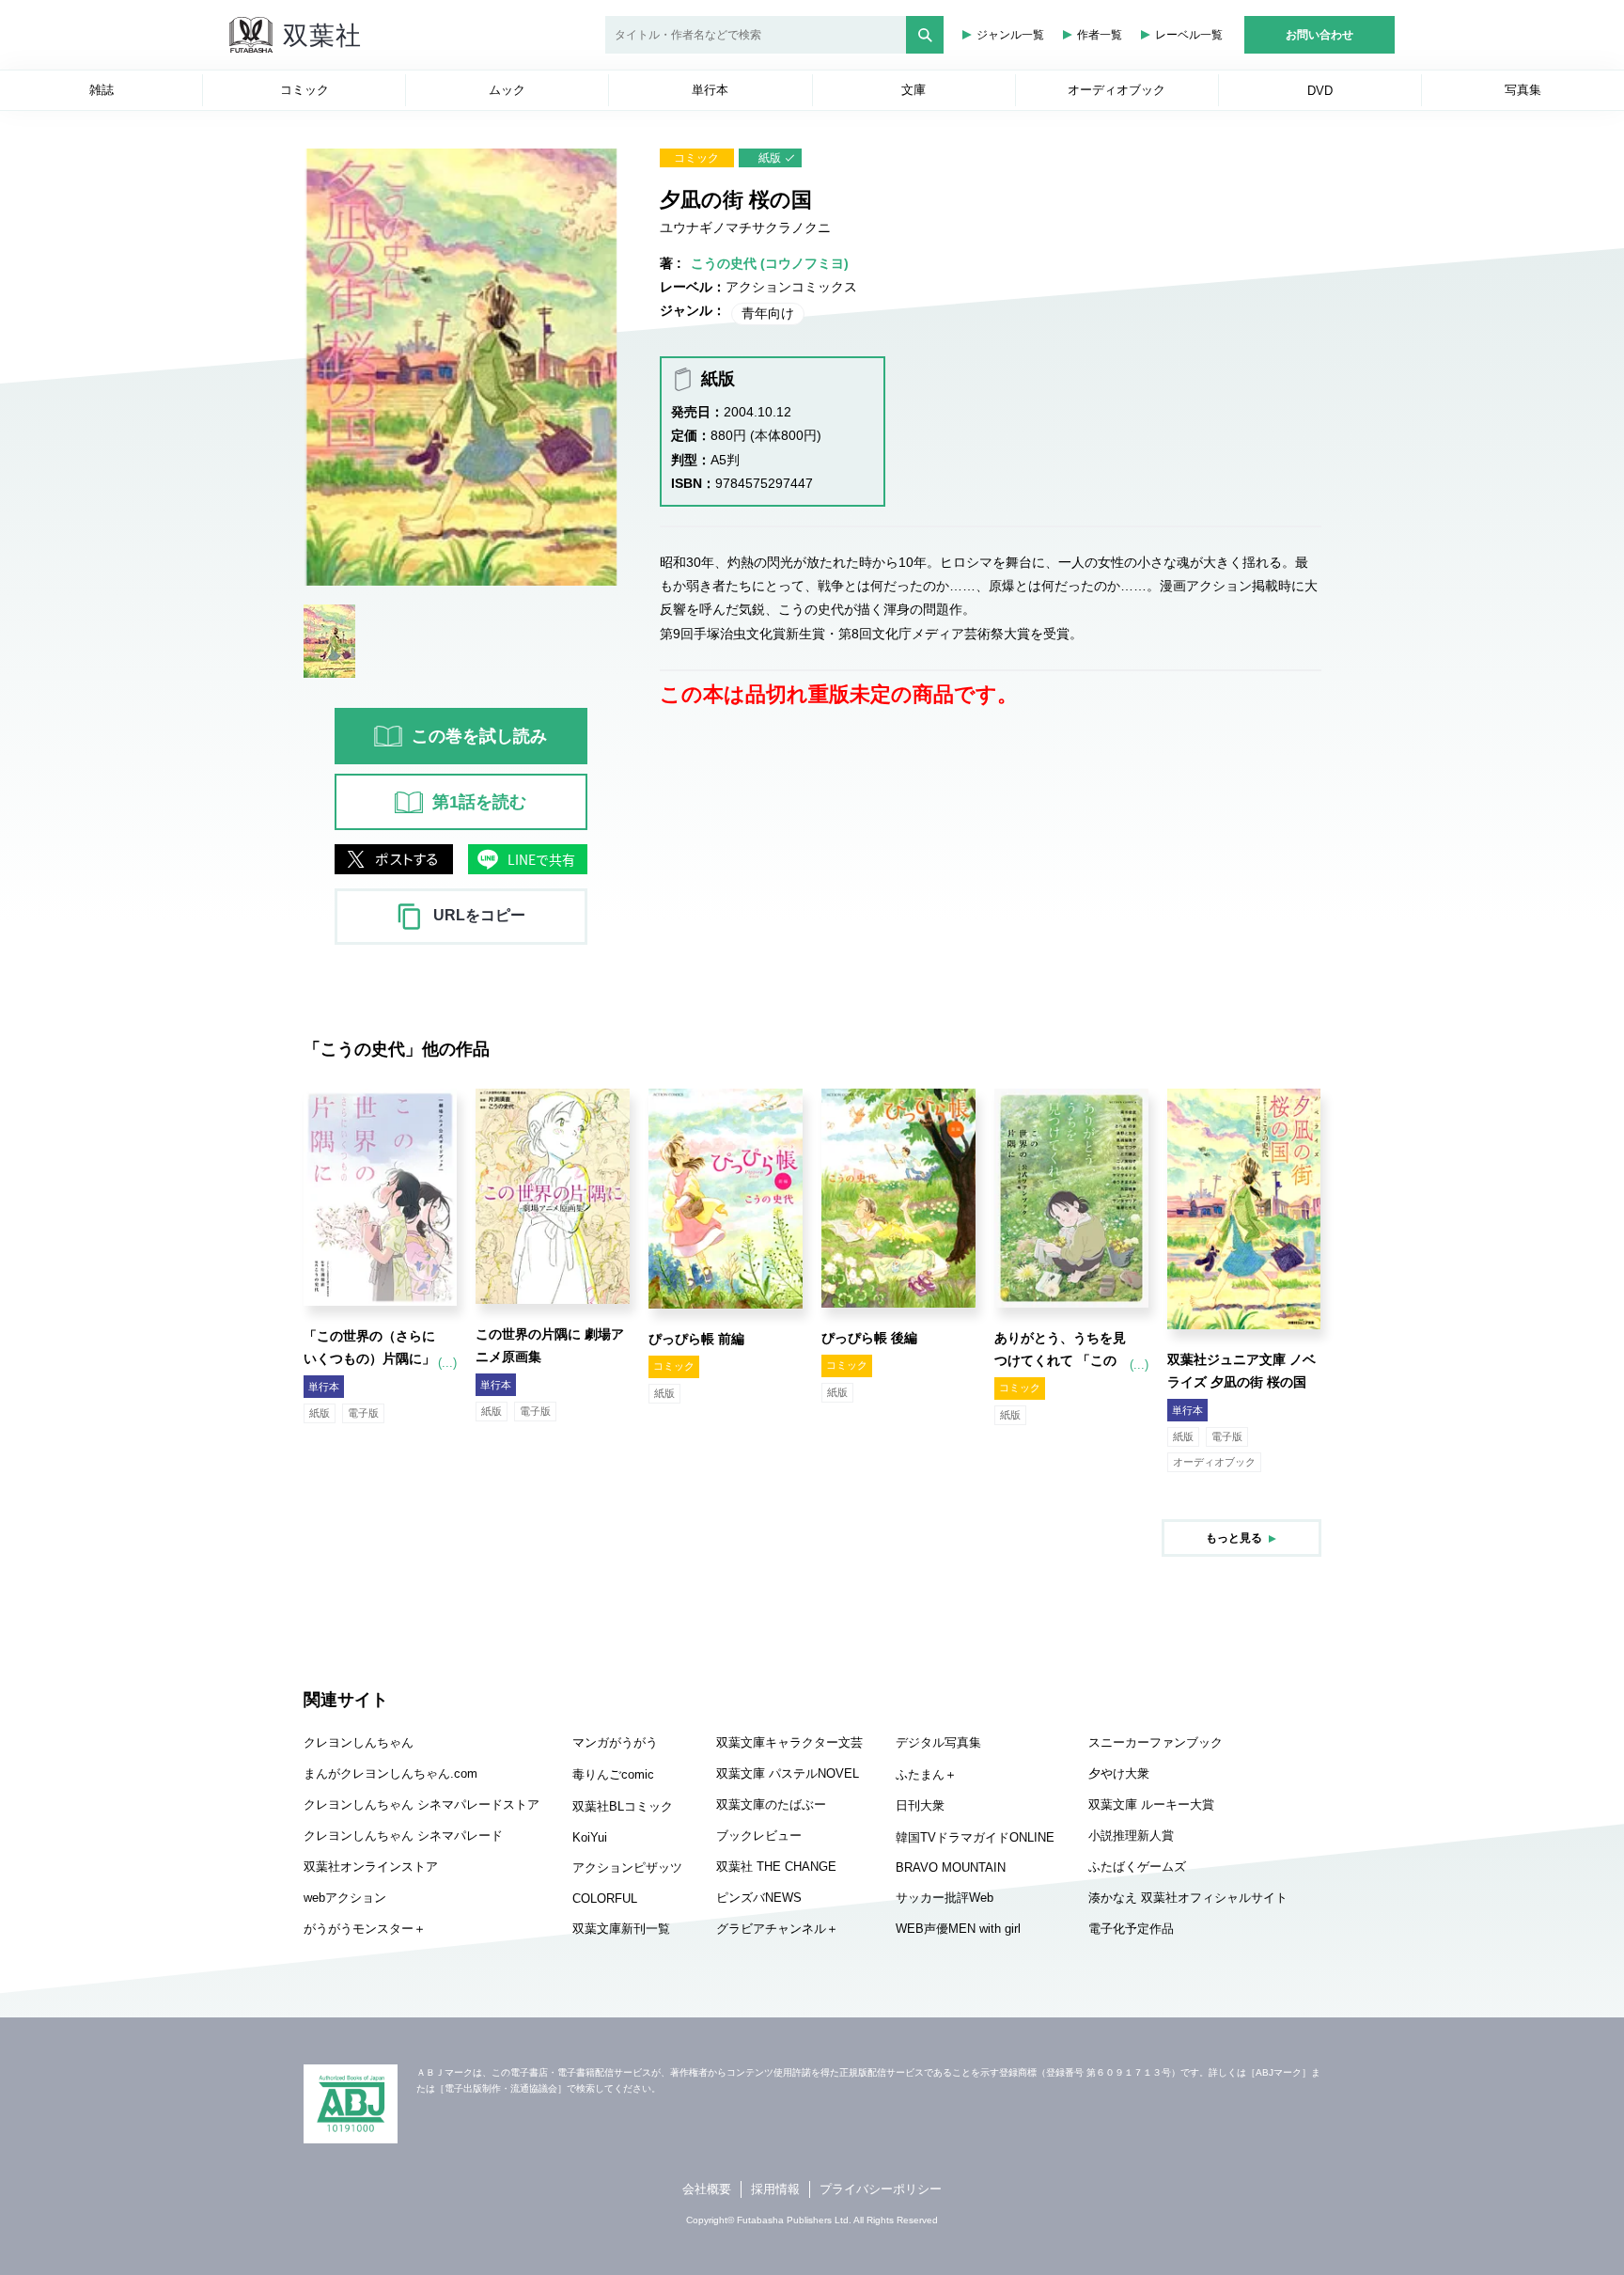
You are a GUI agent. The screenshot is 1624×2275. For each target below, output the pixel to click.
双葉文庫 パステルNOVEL (788, 1773)
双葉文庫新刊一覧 (621, 1929)
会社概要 (707, 2189)
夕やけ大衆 (1119, 1773)
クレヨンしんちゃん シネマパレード (403, 1836)
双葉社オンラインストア (371, 1867)
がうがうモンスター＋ (365, 1929)
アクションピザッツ (627, 1867)
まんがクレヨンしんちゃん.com (390, 1773)
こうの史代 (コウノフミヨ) (770, 263)
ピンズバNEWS (759, 1898)
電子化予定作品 (1131, 1929)
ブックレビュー (759, 1836)
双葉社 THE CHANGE (776, 1867)
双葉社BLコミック (623, 1806)
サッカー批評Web (945, 1898)
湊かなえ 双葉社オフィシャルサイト (1188, 1898)
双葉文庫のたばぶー (771, 1804)
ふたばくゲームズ (1137, 1867)
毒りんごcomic (613, 1774)
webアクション (345, 1898)
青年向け (768, 313)
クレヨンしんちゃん (359, 1742)
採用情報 (775, 2189)
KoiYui (590, 1837)
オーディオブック (1214, 1462)
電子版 (363, 1413)
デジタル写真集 (938, 1742)
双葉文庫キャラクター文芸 (789, 1742)
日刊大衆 (920, 1805)
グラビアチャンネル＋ (777, 1929)
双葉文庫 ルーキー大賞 (1151, 1804)
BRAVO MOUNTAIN (951, 1867)
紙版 (770, 158)
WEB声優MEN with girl (958, 1929)
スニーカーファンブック (1156, 1742)
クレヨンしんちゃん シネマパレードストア (422, 1804)
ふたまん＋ (926, 1774)
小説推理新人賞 (1131, 1836)
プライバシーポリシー (881, 2189)
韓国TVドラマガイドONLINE (975, 1837)
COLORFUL (605, 1898)
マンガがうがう (615, 1742)
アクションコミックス (791, 287)
